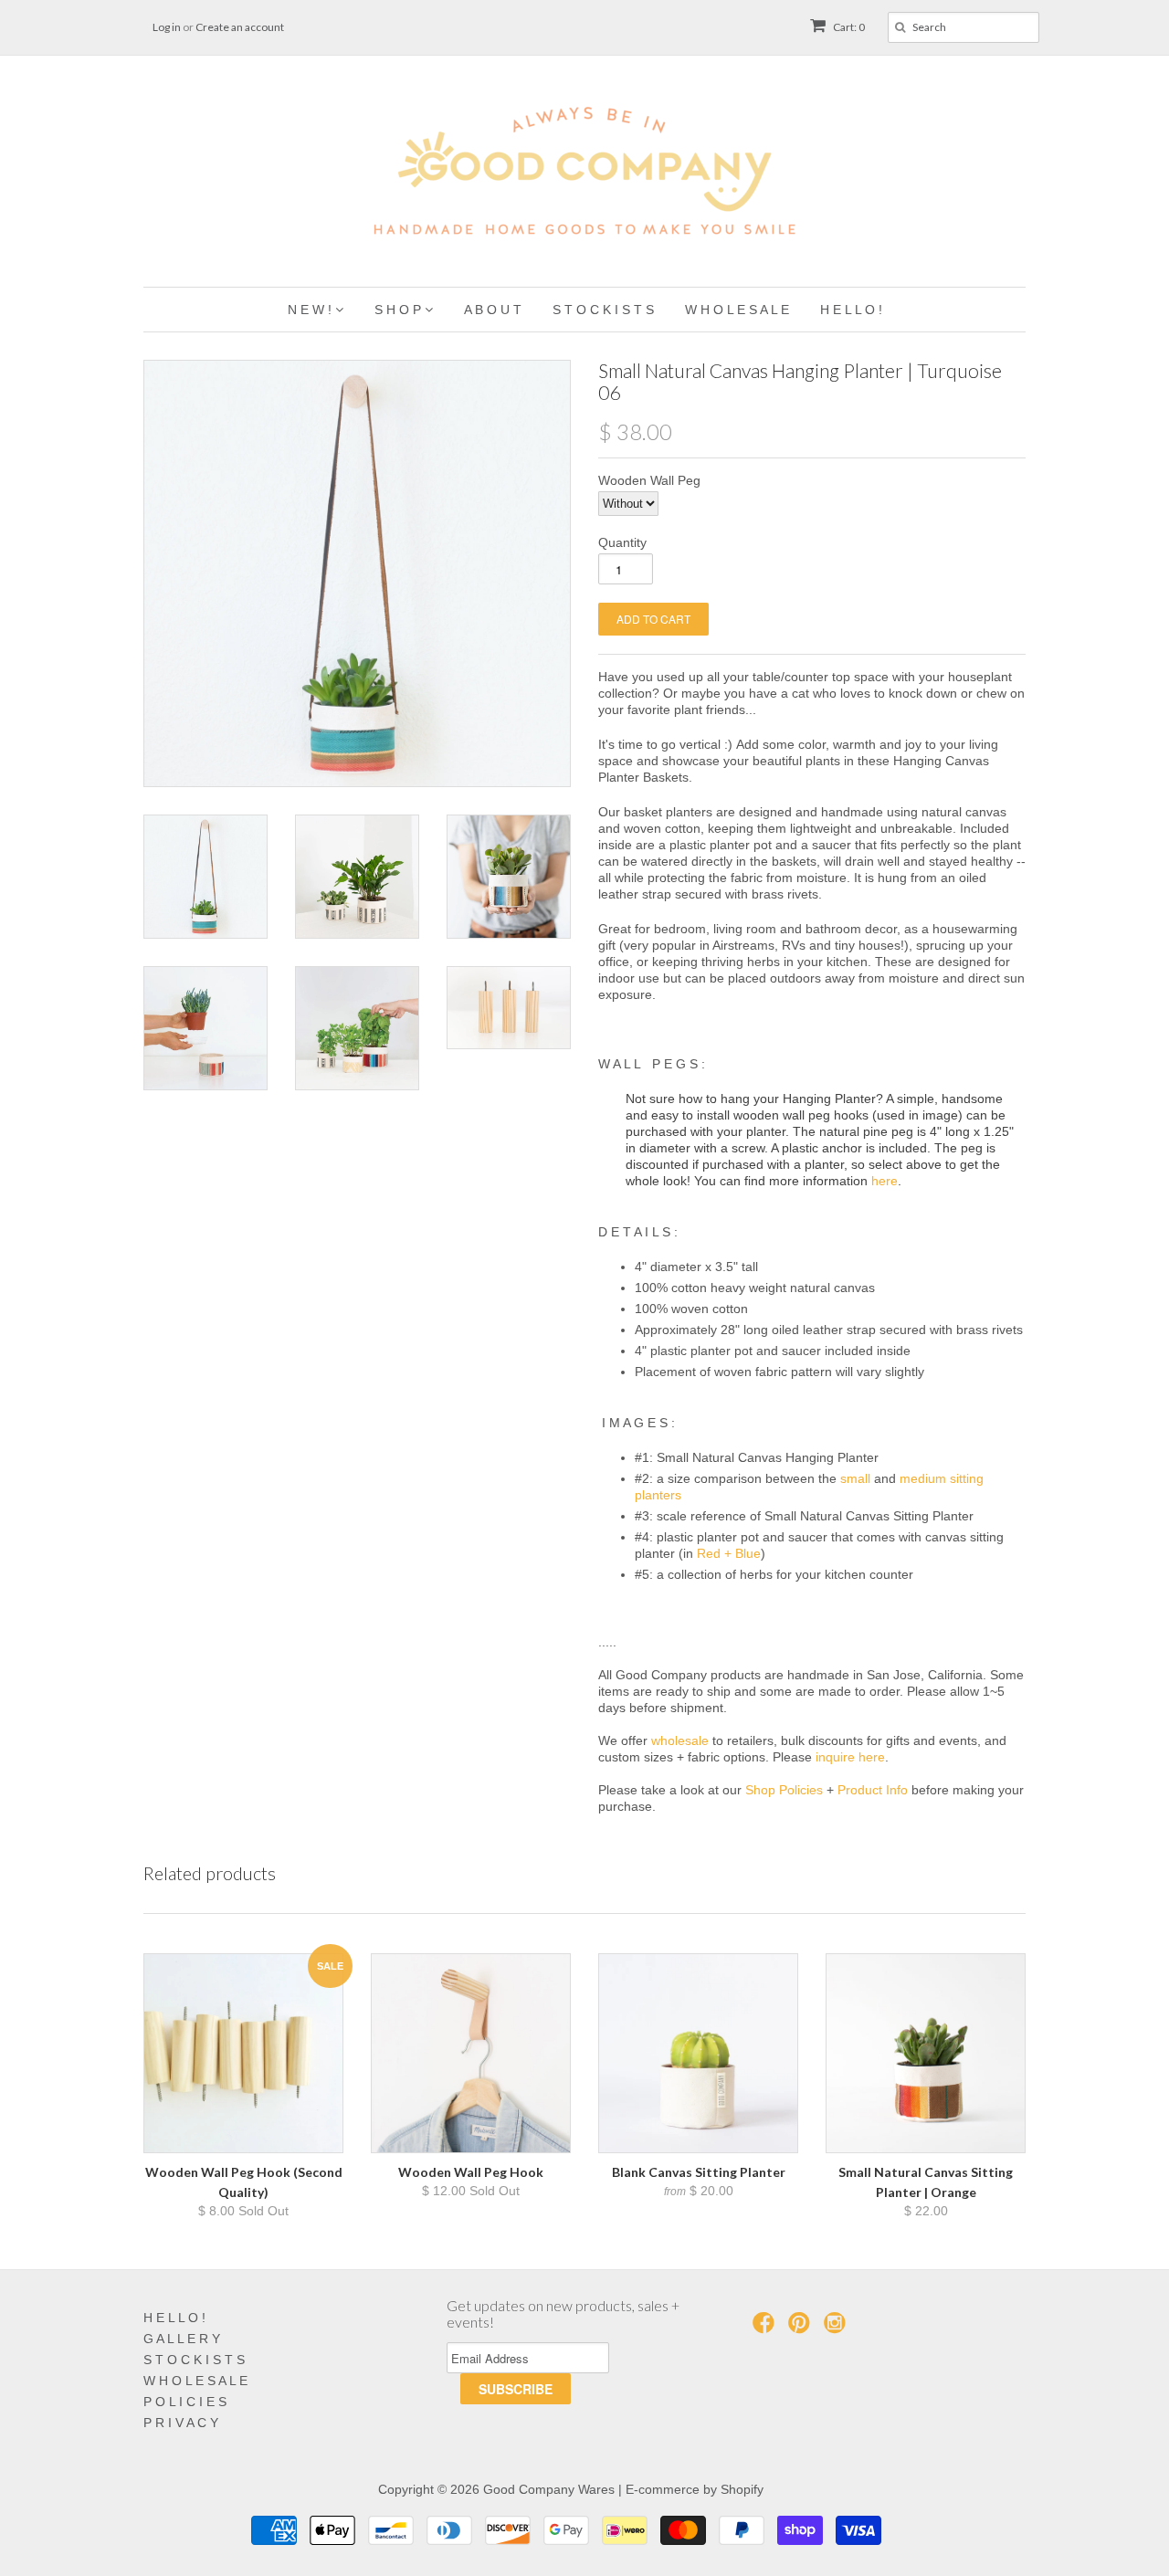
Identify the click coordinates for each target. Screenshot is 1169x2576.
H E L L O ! (174, 2318)
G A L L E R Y (182, 2339)
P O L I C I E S (185, 2402)
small (855, 1478)
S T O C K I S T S (194, 2360)
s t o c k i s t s (603, 310)
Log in (167, 27)
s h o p (400, 310)
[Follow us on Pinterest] (802, 2328)
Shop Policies (784, 1790)
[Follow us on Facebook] (766, 2328)
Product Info (873, 1790)
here (885, 1181)
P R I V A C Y (181, 2423)
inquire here (850, 1757)
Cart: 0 (848, 27)
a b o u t (493, 310)
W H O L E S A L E (195, 2381)
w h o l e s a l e (737, 310)
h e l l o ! (851, 310)
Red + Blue (729, 1553)
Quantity (622, 542)
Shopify (742, 2489)
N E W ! (311, 310)
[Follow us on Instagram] (837, 2328)
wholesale (680, 1740)
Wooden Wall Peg (649, 480)
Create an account (240, 27)
